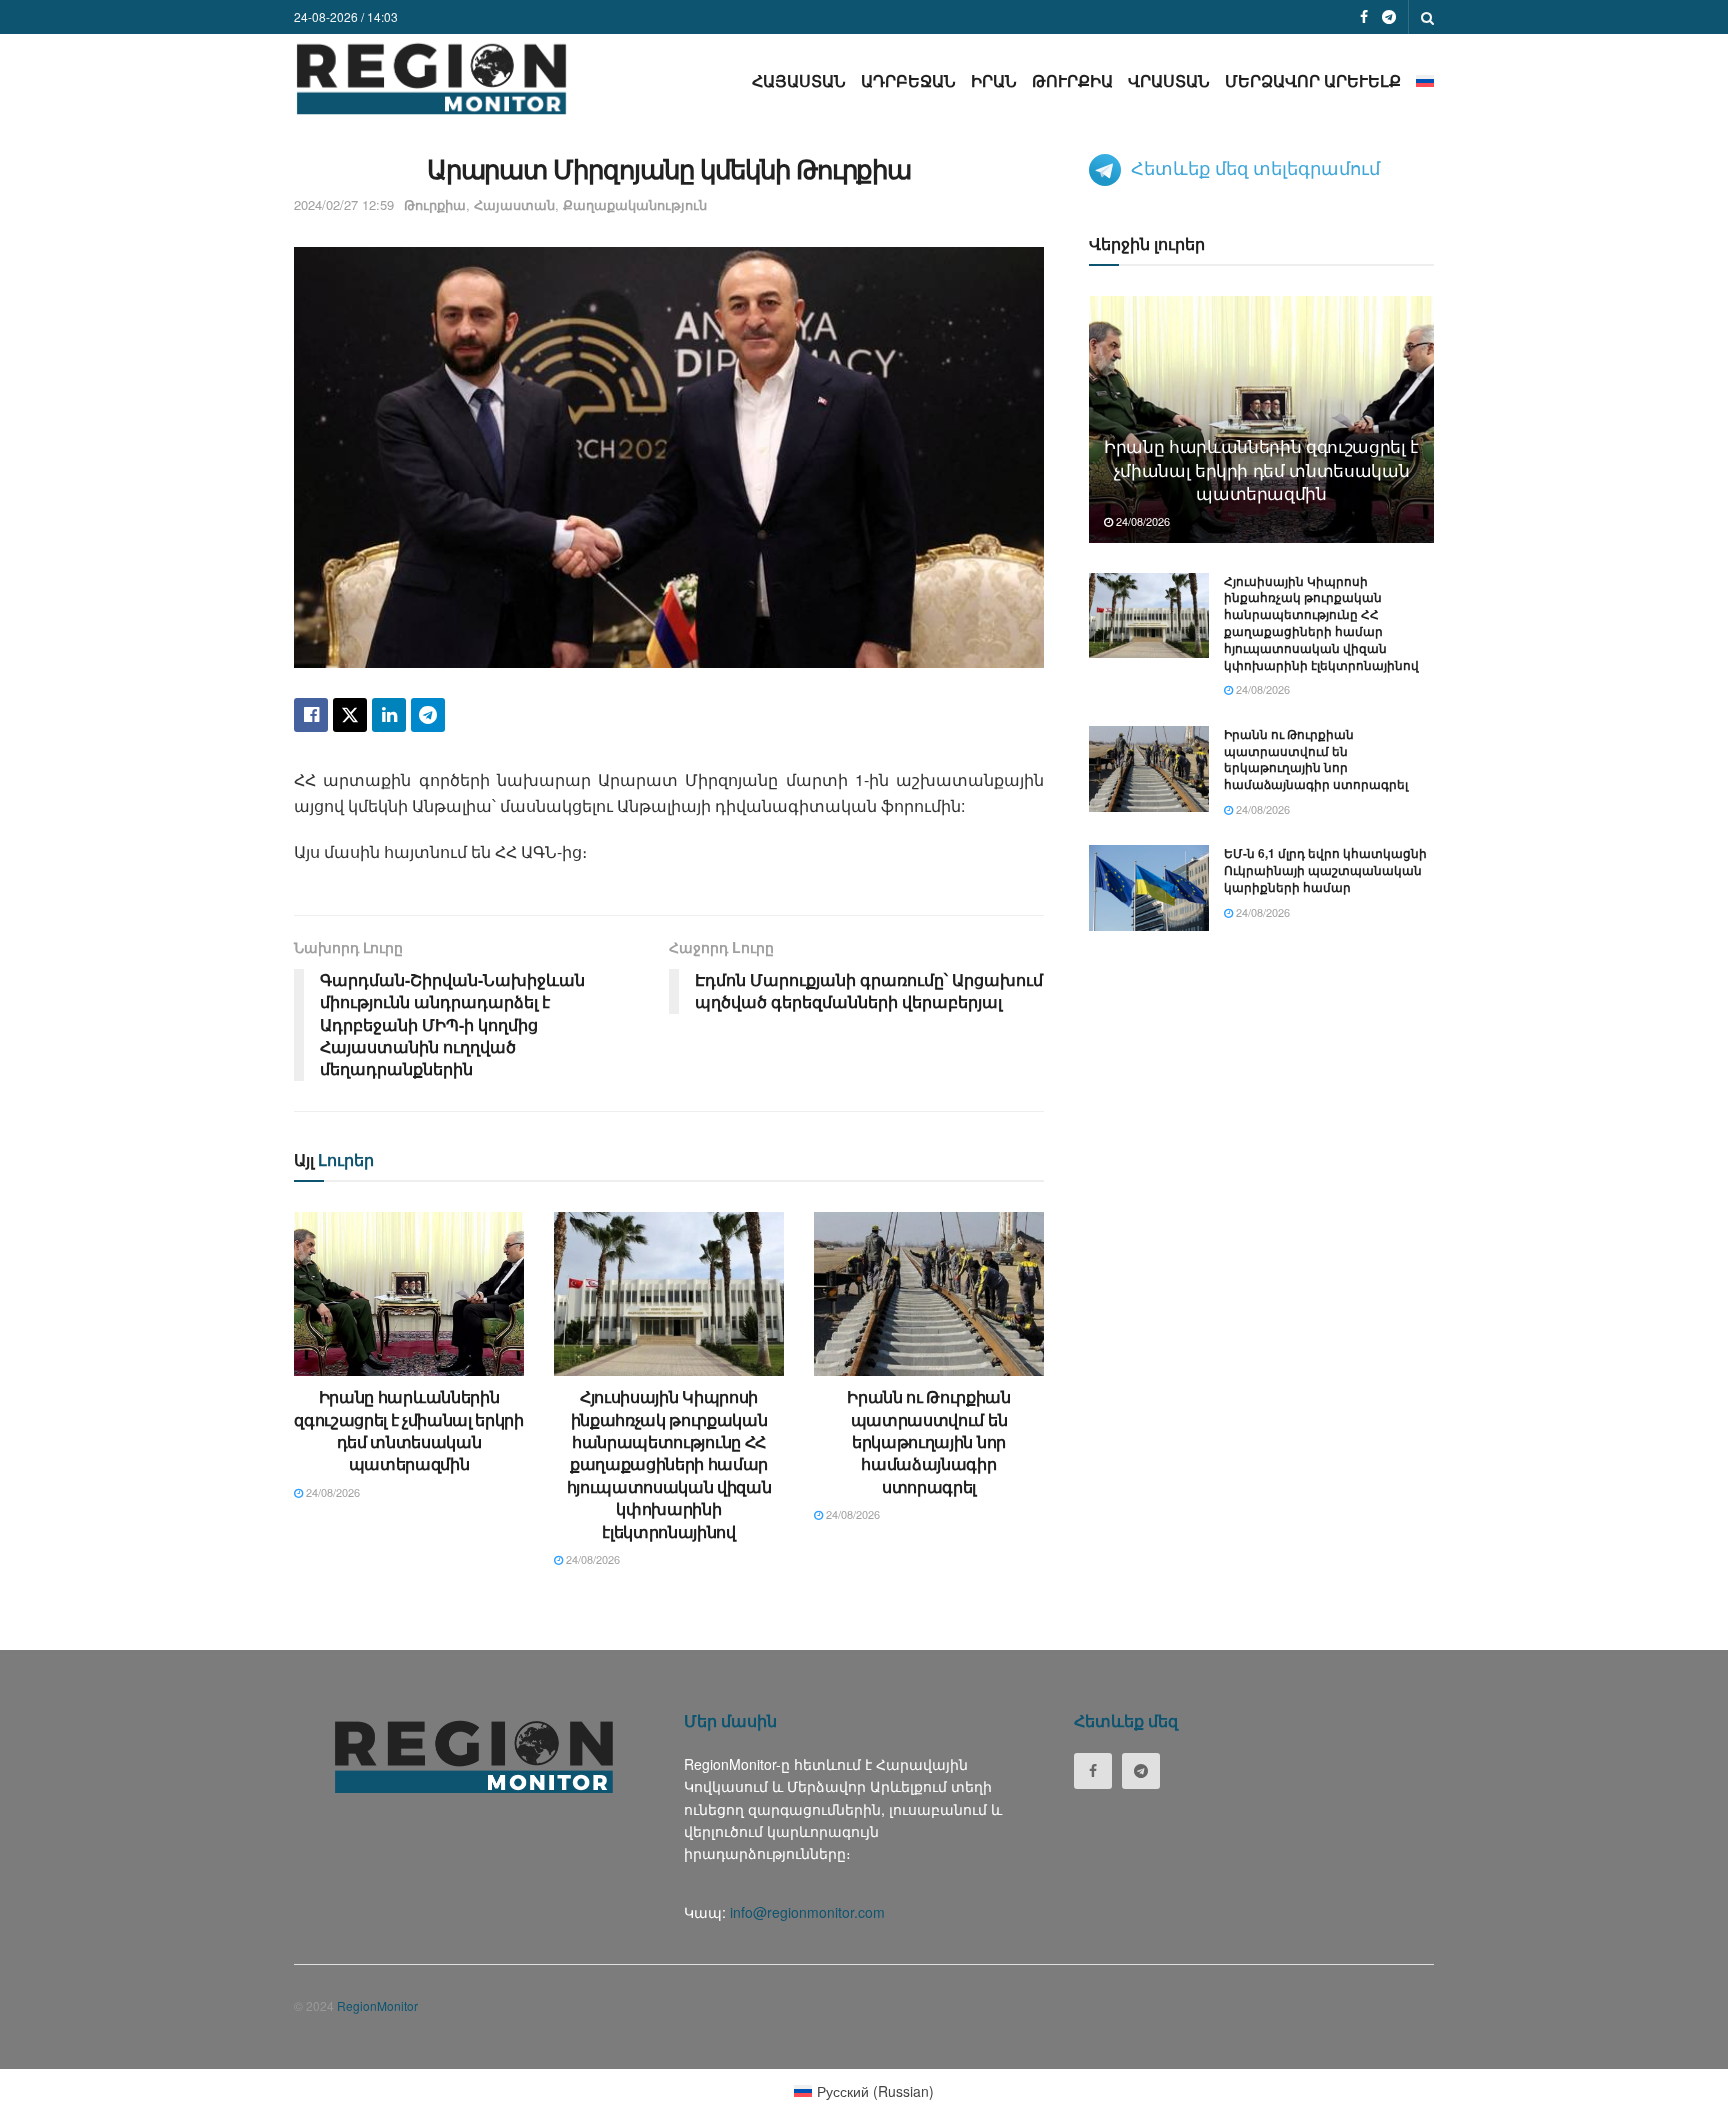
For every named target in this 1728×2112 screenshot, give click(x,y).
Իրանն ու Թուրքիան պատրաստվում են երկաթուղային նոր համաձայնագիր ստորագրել (929, 1441)
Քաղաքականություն (635, 204)
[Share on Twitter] (350, 715)
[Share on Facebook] (311, 715)
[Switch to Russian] (1425, 80)
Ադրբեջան (908, 80)
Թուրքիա (1072, 80)
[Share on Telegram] (428, 715)
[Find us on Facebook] (1364, 17)
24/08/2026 (331, 1492)
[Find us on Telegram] (1389, 17)
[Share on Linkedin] (389, 715)
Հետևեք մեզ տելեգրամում (1255, 167)
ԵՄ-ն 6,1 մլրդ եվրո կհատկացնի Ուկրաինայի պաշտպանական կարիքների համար (1325, 870)
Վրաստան (1169, 80)
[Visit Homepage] (431, 78)
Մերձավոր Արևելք (1313, 80)
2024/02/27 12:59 (344, 204)
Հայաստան (799, 80)
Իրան (994, 80)
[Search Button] (1427, 17)
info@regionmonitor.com (807, 1912)
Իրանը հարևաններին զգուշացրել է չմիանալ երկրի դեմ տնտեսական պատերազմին (409, 1430)
